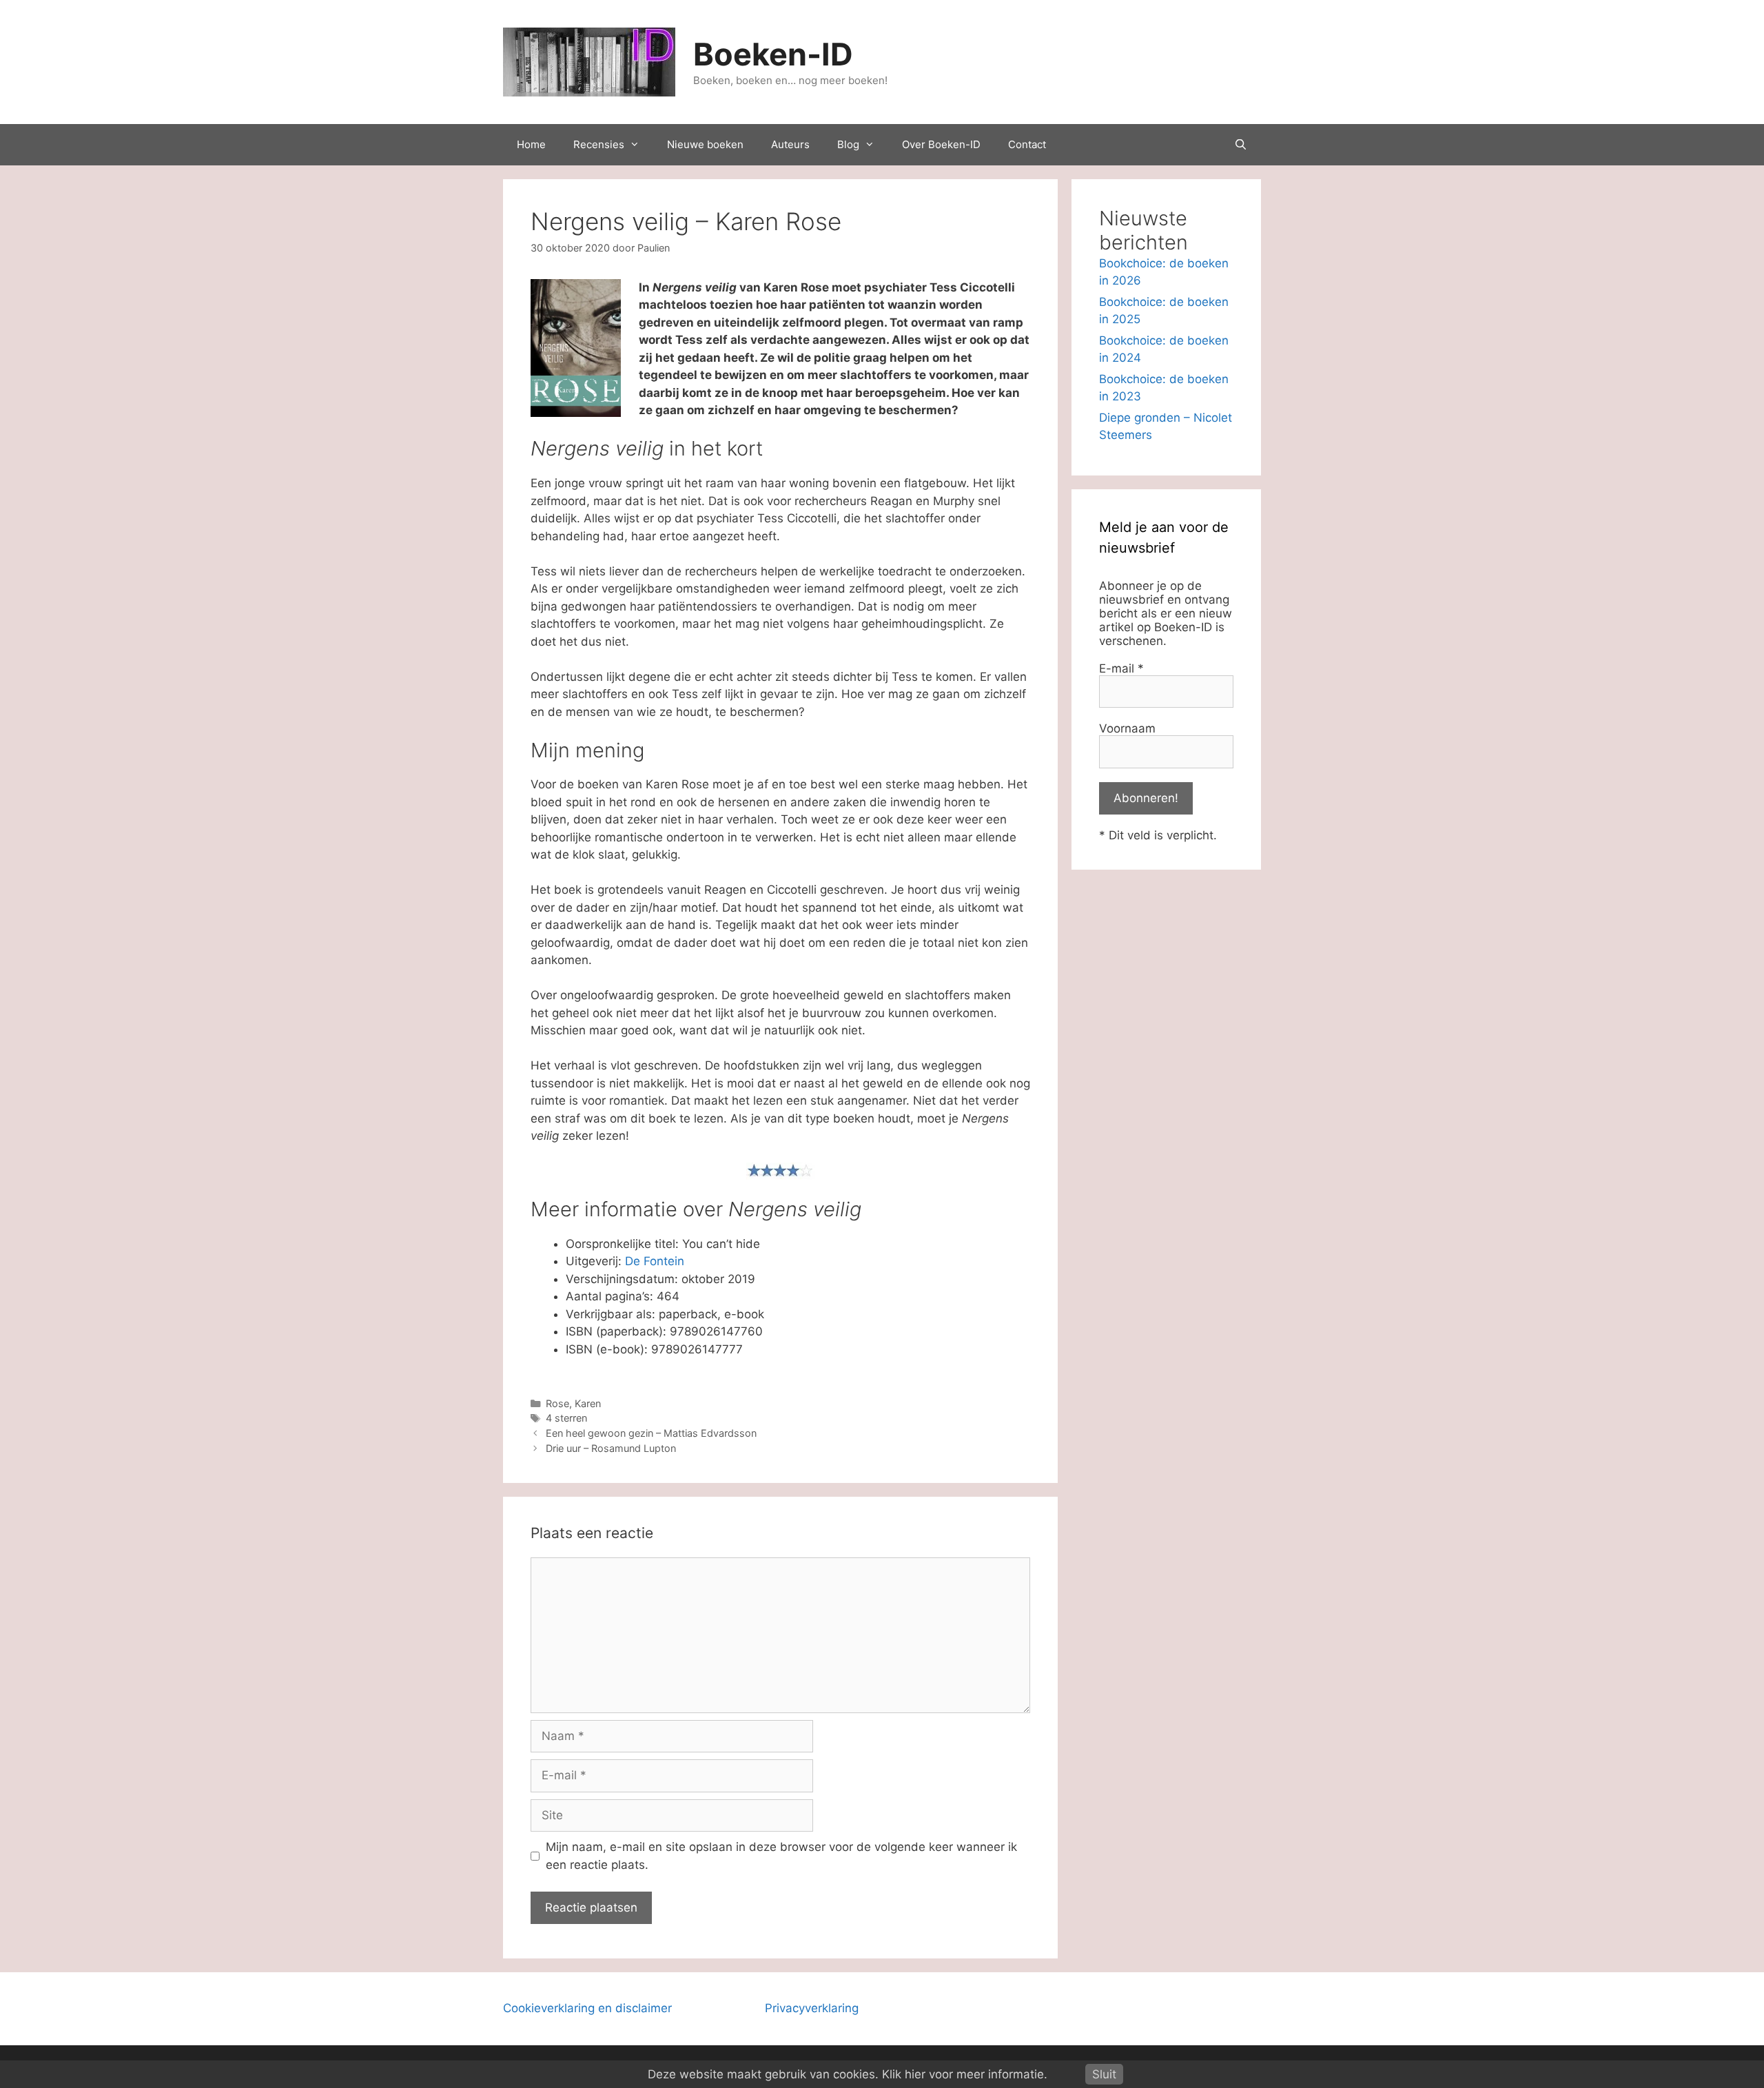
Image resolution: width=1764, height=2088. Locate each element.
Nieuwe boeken (705, 144)
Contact (1027, 144)
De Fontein (655, 1261)
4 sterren (566, 1418)
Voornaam (1127, 728)
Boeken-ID (773, 54)
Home (531, 144)
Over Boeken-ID (941, 144)
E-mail (1121, 668)
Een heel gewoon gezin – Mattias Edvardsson (651, 1433)
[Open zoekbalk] (1241, 145)
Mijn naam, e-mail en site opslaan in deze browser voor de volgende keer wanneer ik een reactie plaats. (781, 1856)
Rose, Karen (573, 1403)
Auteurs (790, 144)
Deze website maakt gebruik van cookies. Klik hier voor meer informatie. (848, 2074)
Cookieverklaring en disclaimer (587, 2008)
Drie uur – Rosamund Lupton (611, 1448)
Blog (848, 144)
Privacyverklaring (812, 2008)
